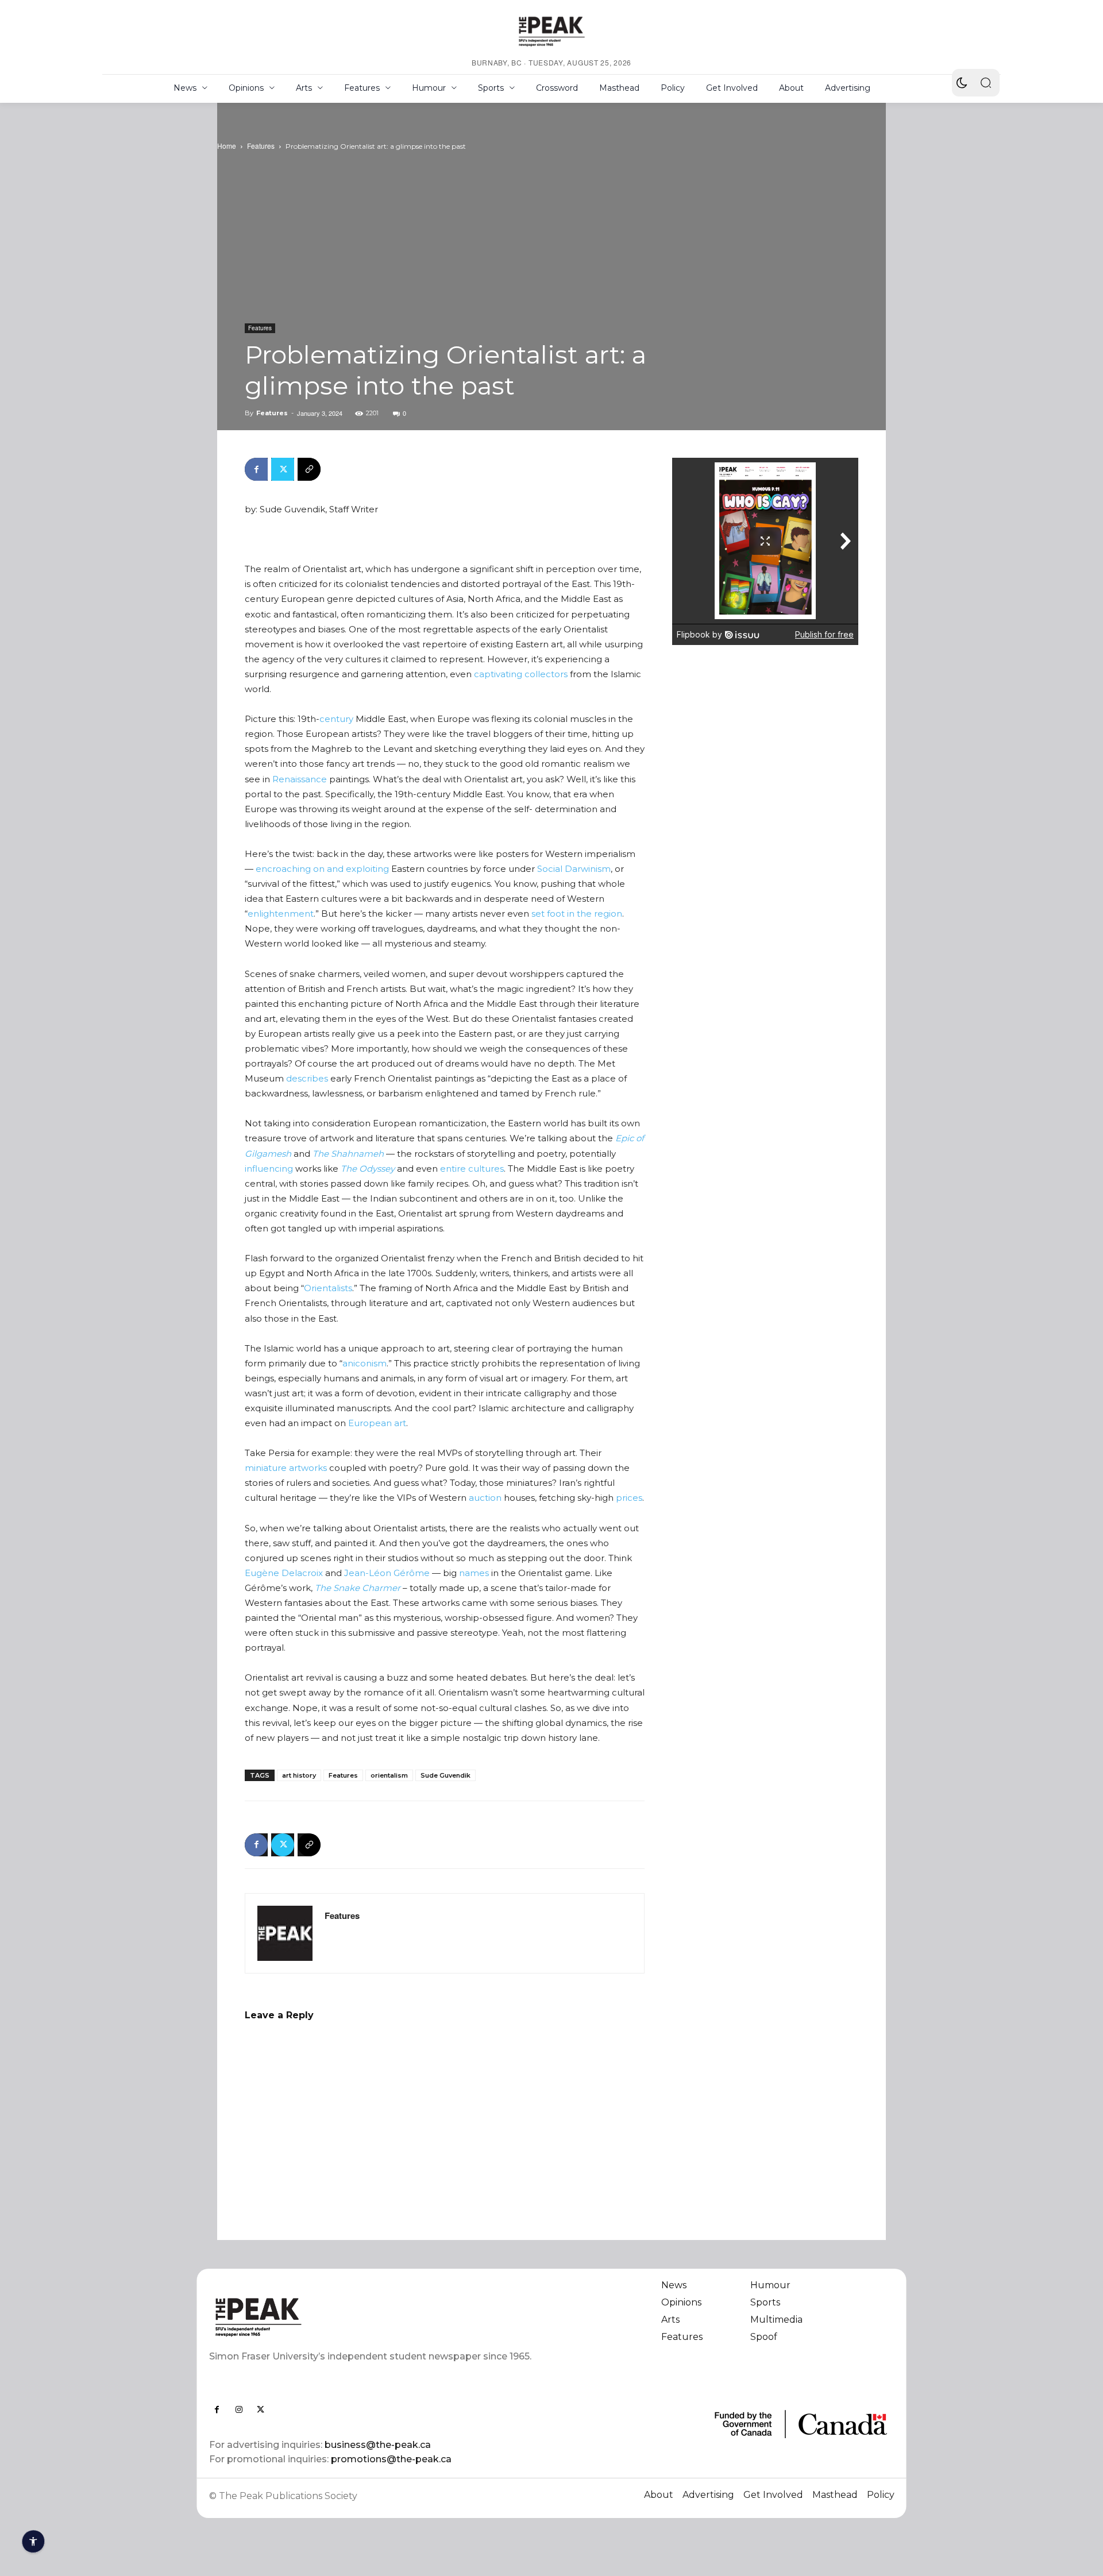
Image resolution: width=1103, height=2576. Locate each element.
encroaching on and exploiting (322, 869)
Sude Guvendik (446, 1775)
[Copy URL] (309, 469)
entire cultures (472, 1169)
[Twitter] (283, 469)
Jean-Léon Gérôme (387, 1573)
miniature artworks (286, 1468)
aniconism (365, 1363)
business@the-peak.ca (378, 2445)
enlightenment (281, 914)
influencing (269, 1169)
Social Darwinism (574, 869)
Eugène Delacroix (284, 1573)
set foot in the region (577, 914)
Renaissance (300, 779)
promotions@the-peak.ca (391, 2459)
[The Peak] (551, 31)
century (336, 719)
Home (227, 146)
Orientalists (328, 1288)
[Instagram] (239, 2409)
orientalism (389, 1775)
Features (261, 146)
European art (377, 1423)
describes (307, 1078)
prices (629, 1498)
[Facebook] (256, 469)
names (474, 1573)
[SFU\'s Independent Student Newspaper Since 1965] (374, 2317)
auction (485, 1498)
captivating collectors (521, 674)
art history (299, 1775)
